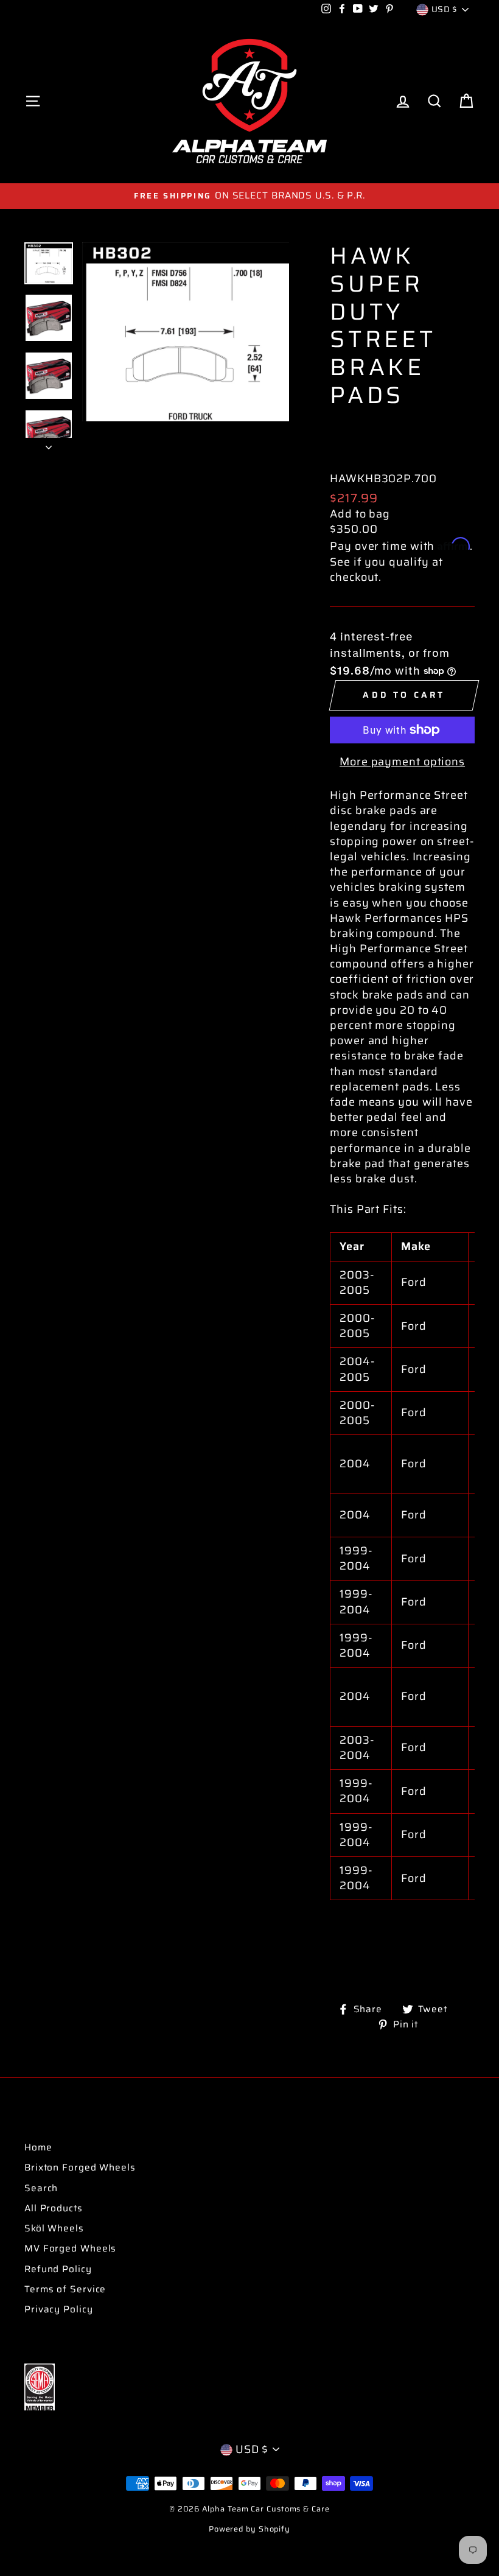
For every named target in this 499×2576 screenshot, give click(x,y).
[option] (249, 196)
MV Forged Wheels (70, 2248)
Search (41, 2188)
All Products (54, 2208)
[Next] (49, 444)
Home (38, 2147)
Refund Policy (58, 2269)
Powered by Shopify (249, 2529)
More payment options (402, 762)
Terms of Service (65, 2289)
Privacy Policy (59, 2309)
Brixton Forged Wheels (80, 2167)
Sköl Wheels (54, 2228)
